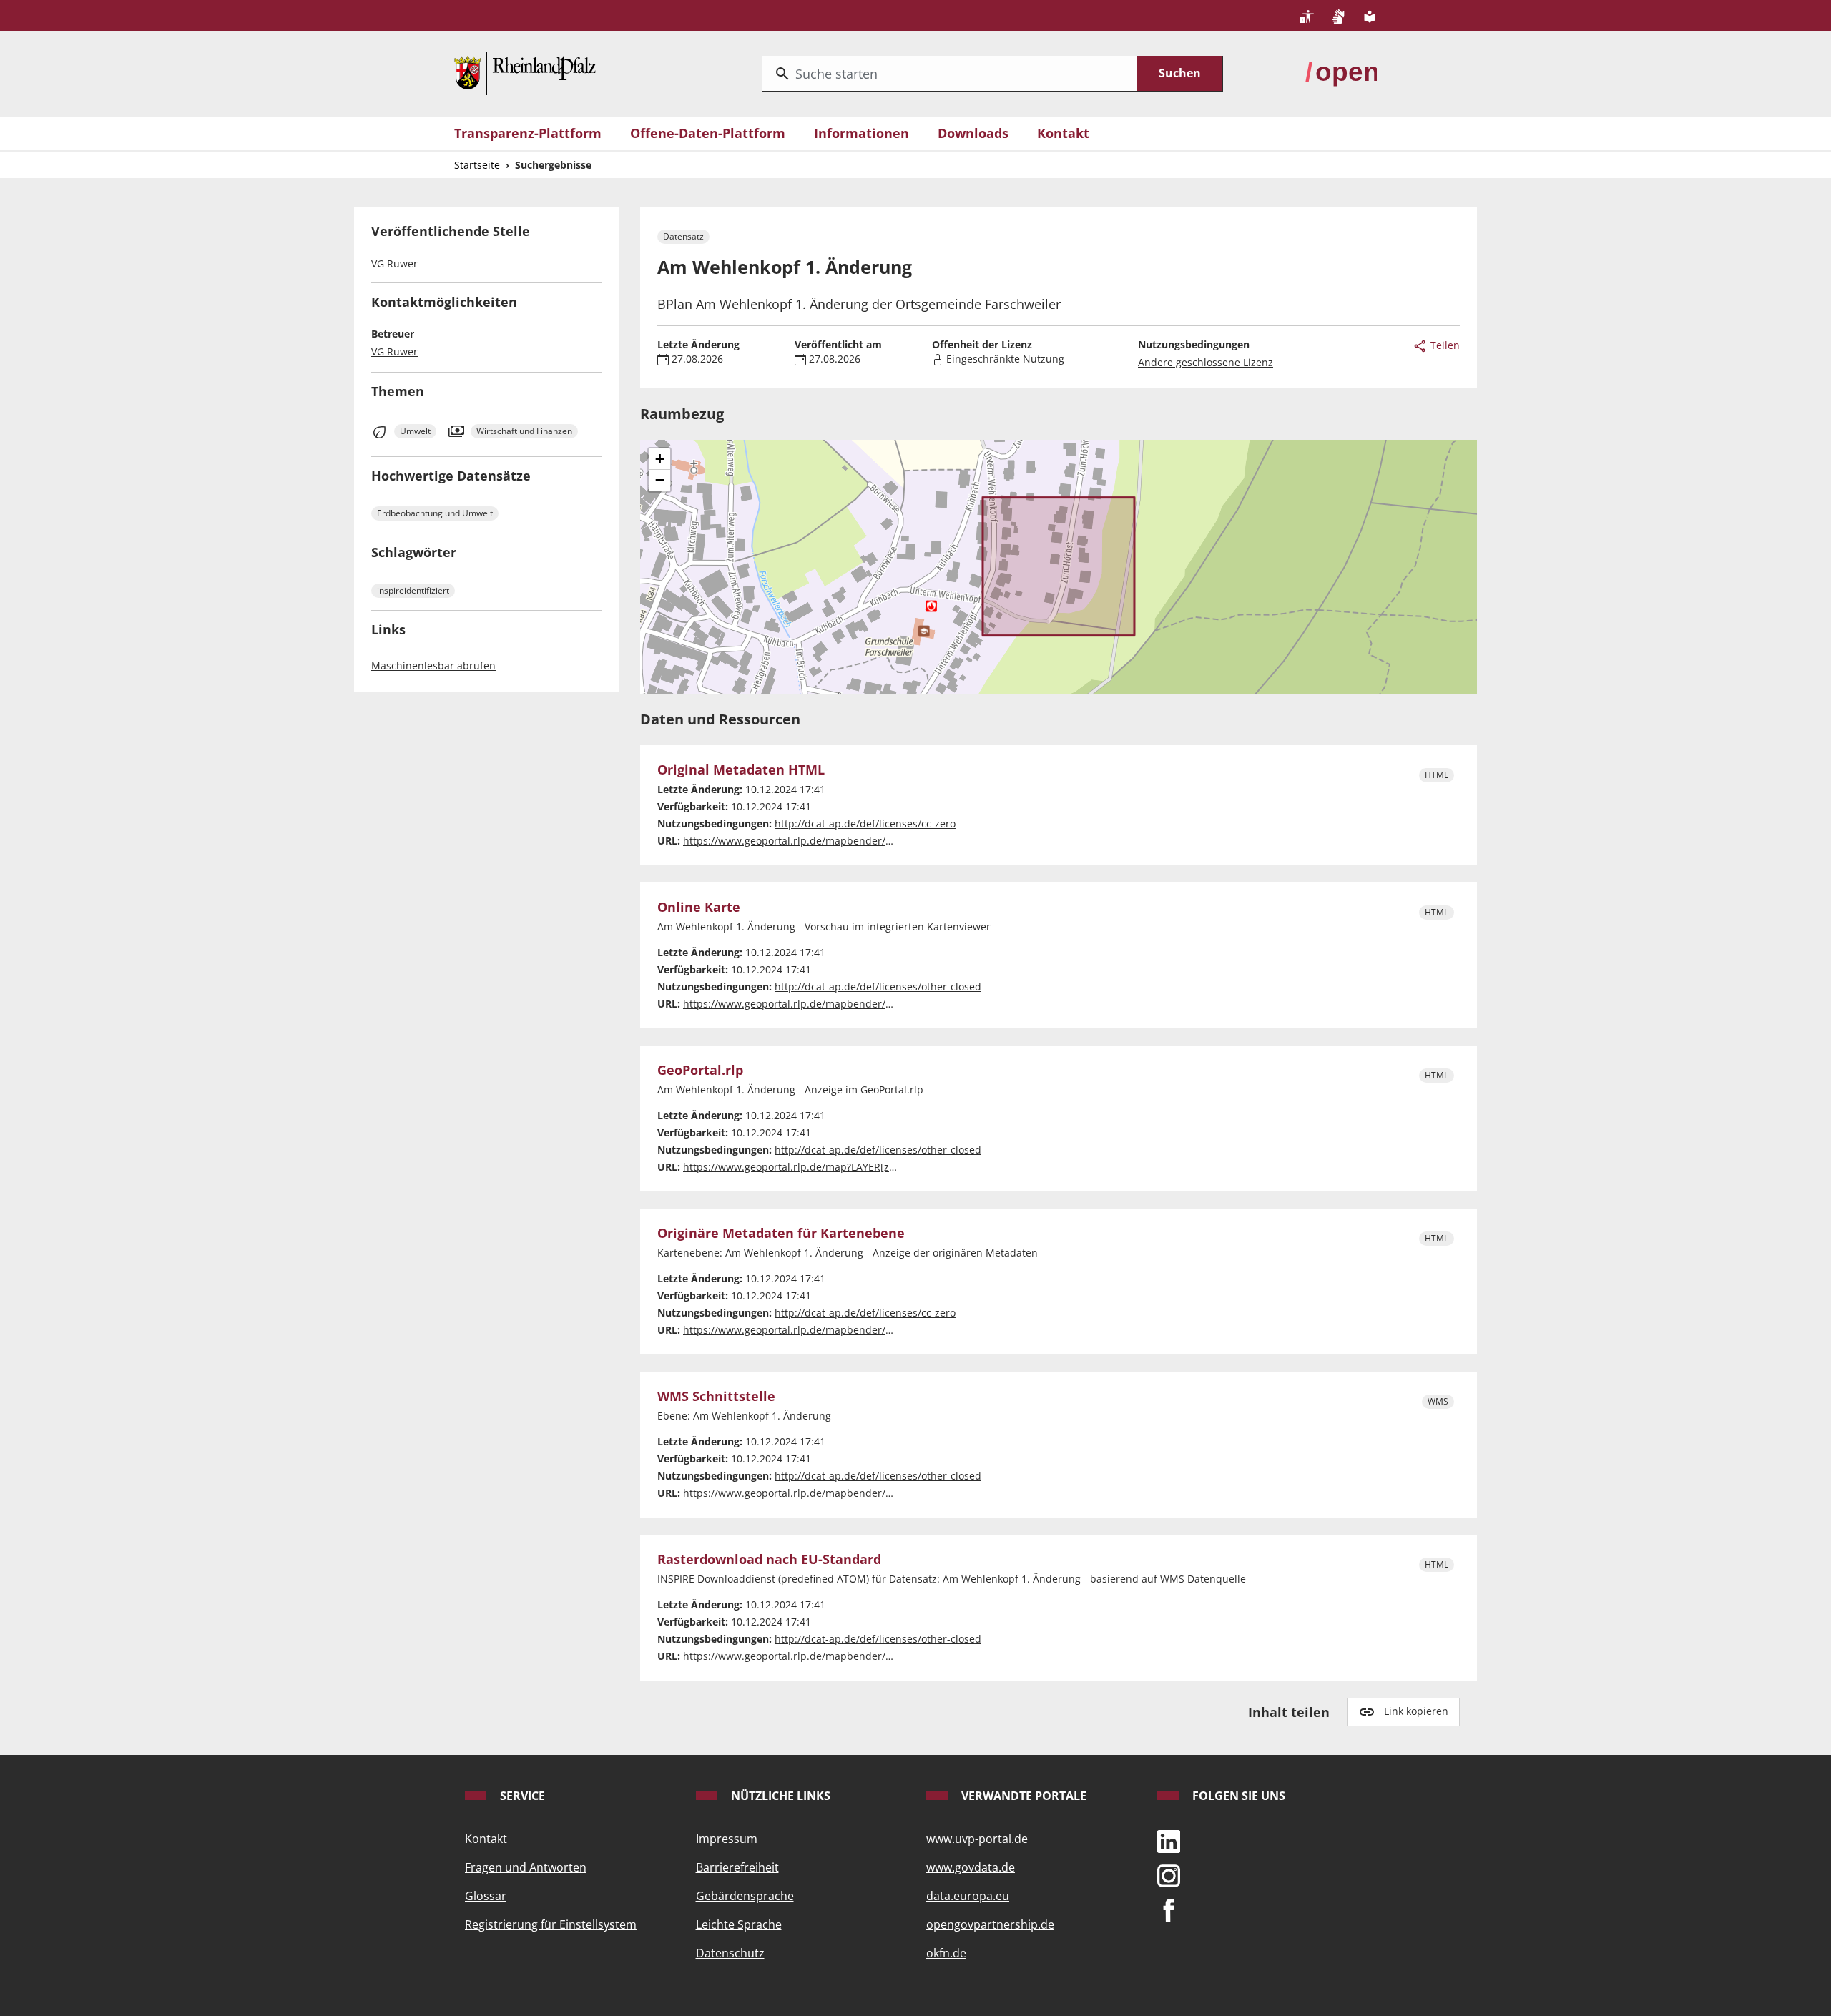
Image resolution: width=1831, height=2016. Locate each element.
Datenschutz (730, 1953)
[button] (659, 459)
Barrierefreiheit (737, 1867)
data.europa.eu (968, 1896)
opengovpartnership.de (990, 1924)
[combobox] (949, 74)
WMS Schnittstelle (716, 1397)
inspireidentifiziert (413, 590)
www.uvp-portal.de (977, 1839)
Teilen (1444, 345)
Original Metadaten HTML (741, 770)
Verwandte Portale (1022, 1796)
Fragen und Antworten (526, 1867)
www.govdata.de (971, 1867)
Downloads (973, 133)
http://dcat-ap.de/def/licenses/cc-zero (865, 823)
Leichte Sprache (739, 1924)
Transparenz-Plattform (528, 133)
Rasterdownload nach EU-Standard (769, 1560)
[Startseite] (525, 72)
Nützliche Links (779, 1796)
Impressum (727, 1839)
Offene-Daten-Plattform (708, 133)
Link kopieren (1416, 1711)
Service (521, 1796)
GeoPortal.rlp (700, 1071)
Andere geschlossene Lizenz (1206, 362)
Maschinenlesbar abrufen (433, 665)
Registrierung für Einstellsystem (551, 1924)
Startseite (477, 165)
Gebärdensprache (745, 1896)
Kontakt (1063, 133)
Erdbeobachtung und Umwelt (435, 513)
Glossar (486, 1896)
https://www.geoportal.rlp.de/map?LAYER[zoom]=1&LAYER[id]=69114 (848, 1167)
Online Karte (699, 908)
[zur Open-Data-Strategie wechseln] (1341, 72)
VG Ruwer (394, 351)
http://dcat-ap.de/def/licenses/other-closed (878, 987)
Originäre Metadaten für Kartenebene (781, 1234)
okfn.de (946, 1953)
